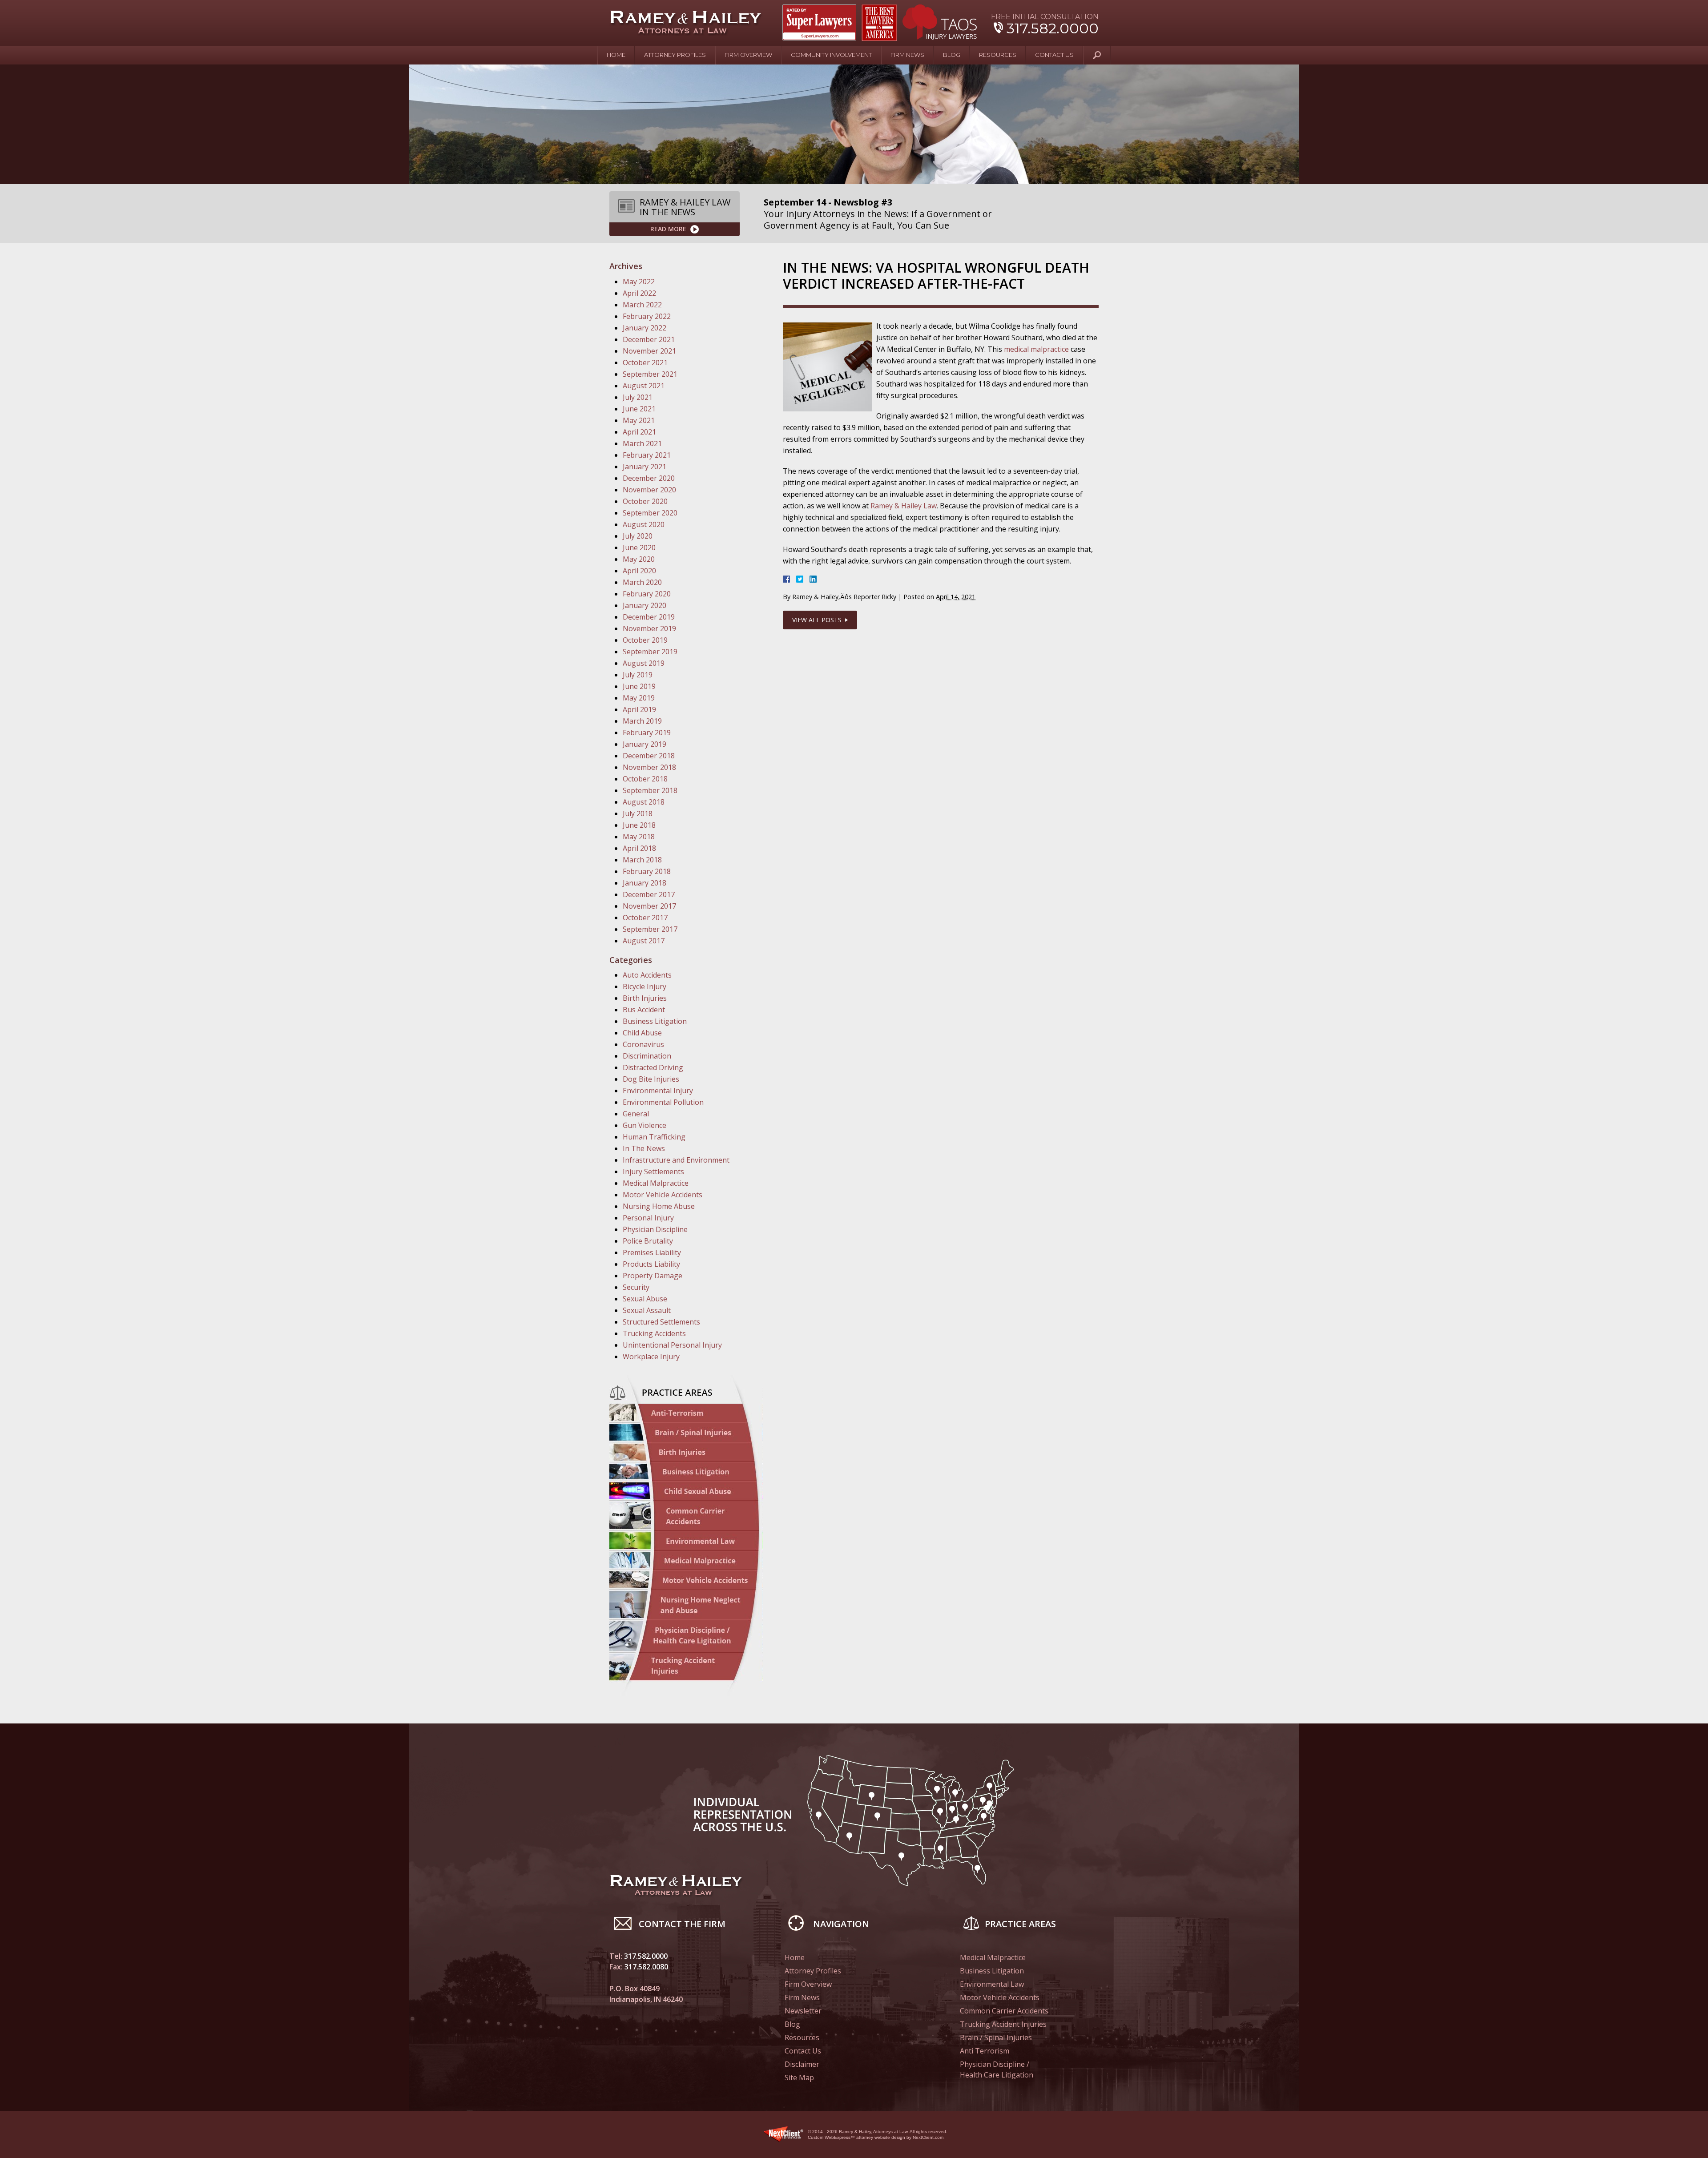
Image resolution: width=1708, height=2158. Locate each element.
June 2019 (639, 686)
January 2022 (645, 328)
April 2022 (639, 293)
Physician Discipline (655, 1229)
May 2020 (639, 559)
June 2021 (639, 409)
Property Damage (653, 1276)
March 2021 (642, 443)
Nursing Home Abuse (659, 1206)
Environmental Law (686, 1541)
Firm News (907, 55)
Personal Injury (648, 1218)
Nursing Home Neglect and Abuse (686, 1604)
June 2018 (639, 825)
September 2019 (650, 652)
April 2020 (639, 571)
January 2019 (645, 744)
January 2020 (645, 605)
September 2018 (650, 790)
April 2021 (639, 432)
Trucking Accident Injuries (1003, 2024)
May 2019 (639, 698)
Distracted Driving (653, 1067)
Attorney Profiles (675, 55)
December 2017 (649, 894)
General (636, 1114)
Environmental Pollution (663, 1102)
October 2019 (645, 640)
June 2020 (639, 548)
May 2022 (639, 282)
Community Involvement (831, 55)
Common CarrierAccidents (686, 1516)
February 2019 (647, 733)
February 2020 (647, 594)
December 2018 (649, 756)
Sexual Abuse (645, 1299)
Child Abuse (642, 1033)
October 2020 (645, 501)
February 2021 (647, 455)
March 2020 (642, 582)
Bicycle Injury (645, 986)
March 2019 (642, 721)
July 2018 (638, 813)
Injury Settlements (653, 1172)
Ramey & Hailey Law (904, 506)
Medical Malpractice (656, 1183)
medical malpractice (1036, 349)
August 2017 (644, 941)
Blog (952, 55)
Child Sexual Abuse (686, 1491)
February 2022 (647, 316)
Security (636, 1287)
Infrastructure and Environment (676, 1160)
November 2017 (649, 906)
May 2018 (639, 837)
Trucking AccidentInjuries (686, 1668)
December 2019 (649, 617)
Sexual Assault (647, 1310)
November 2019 (649, 628)
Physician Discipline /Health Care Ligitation (686, 1636)
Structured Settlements (661, 1322)
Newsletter (803, 2011)
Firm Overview (748, 55)
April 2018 (639, 848)
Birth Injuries (645, 998)
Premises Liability (652, 1252)
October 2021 (645, 362)
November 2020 (649, 490)
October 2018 (645, 779)
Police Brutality (648, 1241)
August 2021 (644, 386)
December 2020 (649, 478)
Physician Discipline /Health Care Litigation (997, 2069)
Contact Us (1054, 55)
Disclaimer (802, 2064)
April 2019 (639, 709)
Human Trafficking (654, 1137)
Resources (998, 55)
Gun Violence (645, 1125)
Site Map (799, 2077)
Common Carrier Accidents (1004, 2011)
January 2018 (645, 883)
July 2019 (638, 675)
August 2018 (644, 802)
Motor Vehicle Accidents (663, 1195)
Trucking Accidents (654, 1333)
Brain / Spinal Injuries (686, 1432)
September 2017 (650, 929)
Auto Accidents (647, 975)
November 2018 (649, 767)
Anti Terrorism (985, 2051)
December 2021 (649, 339)
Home (616, 55)
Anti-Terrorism (686, 1413)
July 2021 (638, 397)
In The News (644, 1148)
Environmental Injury (658, 1091)
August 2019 (644, 663)
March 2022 (642, 305)
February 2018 (647, 871)
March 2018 (642, 860)
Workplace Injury (651, 1357)
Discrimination (647, 1056)
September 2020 (650, 513)
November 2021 (649, 351)
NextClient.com (928, 2137)
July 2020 (638, 536)
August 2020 (644, 524)
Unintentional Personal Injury (672, 1345)
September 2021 (650, 374)
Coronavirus (643, 1044)
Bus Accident (644, 1010)
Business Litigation (655, 1021)
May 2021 (639, 420)
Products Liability (651, 1264)
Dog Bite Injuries (651, 1079)
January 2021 (645, 467)
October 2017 (645, 918)
